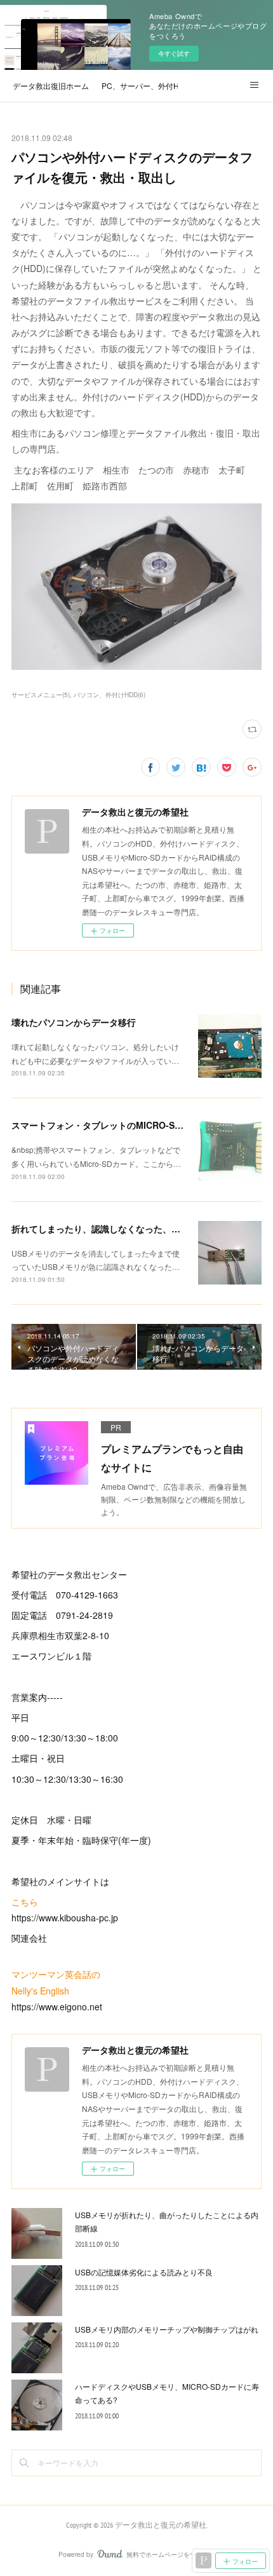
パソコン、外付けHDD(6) (110, 695)
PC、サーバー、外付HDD (140, 85)
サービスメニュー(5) (41, 695)
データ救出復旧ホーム (51, 85)
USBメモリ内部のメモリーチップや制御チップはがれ (167, 2329)
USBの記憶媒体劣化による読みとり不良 (144, 2272)
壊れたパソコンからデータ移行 (74, 1022)
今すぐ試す (174, 53)
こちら (25, 1902)
